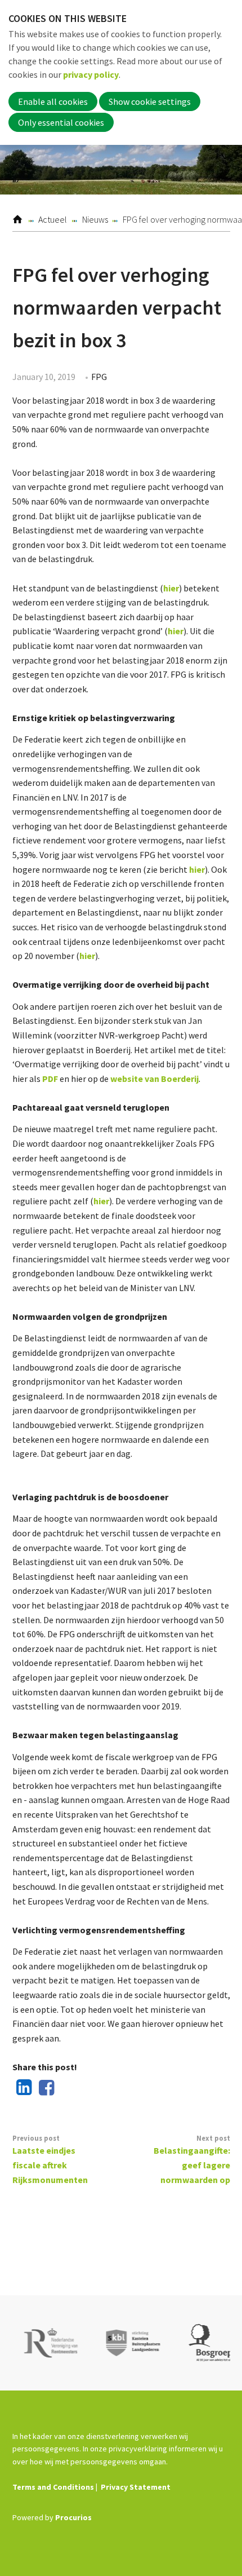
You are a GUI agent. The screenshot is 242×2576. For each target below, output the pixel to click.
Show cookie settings (150, 101)
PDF (50, 1079)
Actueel (53, 219)
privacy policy (91, 74)
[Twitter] (66, 2088)
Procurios (73, 2517)
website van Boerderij (154, 1079)
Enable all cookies (53, 101)
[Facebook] (44, 2088)
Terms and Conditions (53, 2487)
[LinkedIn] (21, 2088)
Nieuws (95, 219)
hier (171, 588)
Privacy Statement (136, 2487)
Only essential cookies (61, 122)
